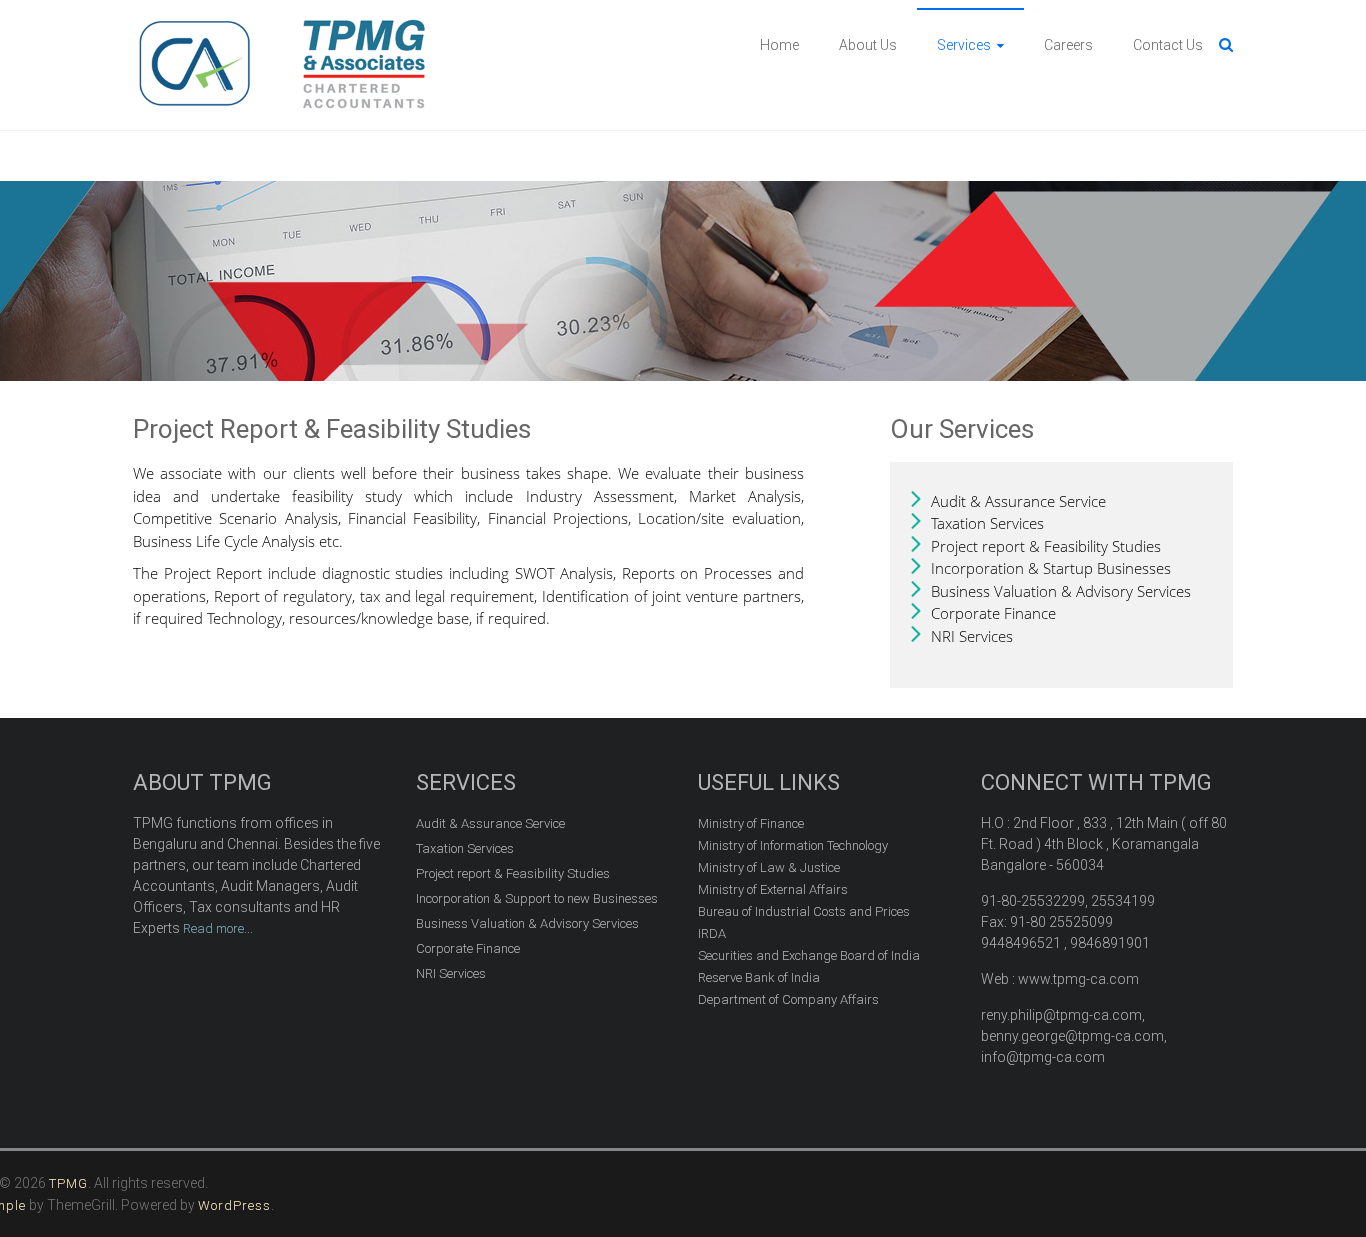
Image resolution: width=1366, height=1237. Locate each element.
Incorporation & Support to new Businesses (537, 898)
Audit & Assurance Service (1018, 501)
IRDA (712, 933)
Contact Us (1168, 45)
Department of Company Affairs (788, 999)
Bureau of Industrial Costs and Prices (804, 911)
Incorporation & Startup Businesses (1051, 568)
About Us (868, 45)
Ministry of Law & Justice (769, 867)
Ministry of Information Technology (793, 845)
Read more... (216, 928)
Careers (1068, 45)
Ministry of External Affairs (773, 889)
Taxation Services (987, 523)
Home (779, 45)
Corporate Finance (993, 613)
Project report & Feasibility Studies (1046, 546)
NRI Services (972, 636)
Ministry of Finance (751, 823)
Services (964, 45)
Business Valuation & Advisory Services (1061, 591)
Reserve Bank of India (759, 977)
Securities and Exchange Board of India (809, 955)
